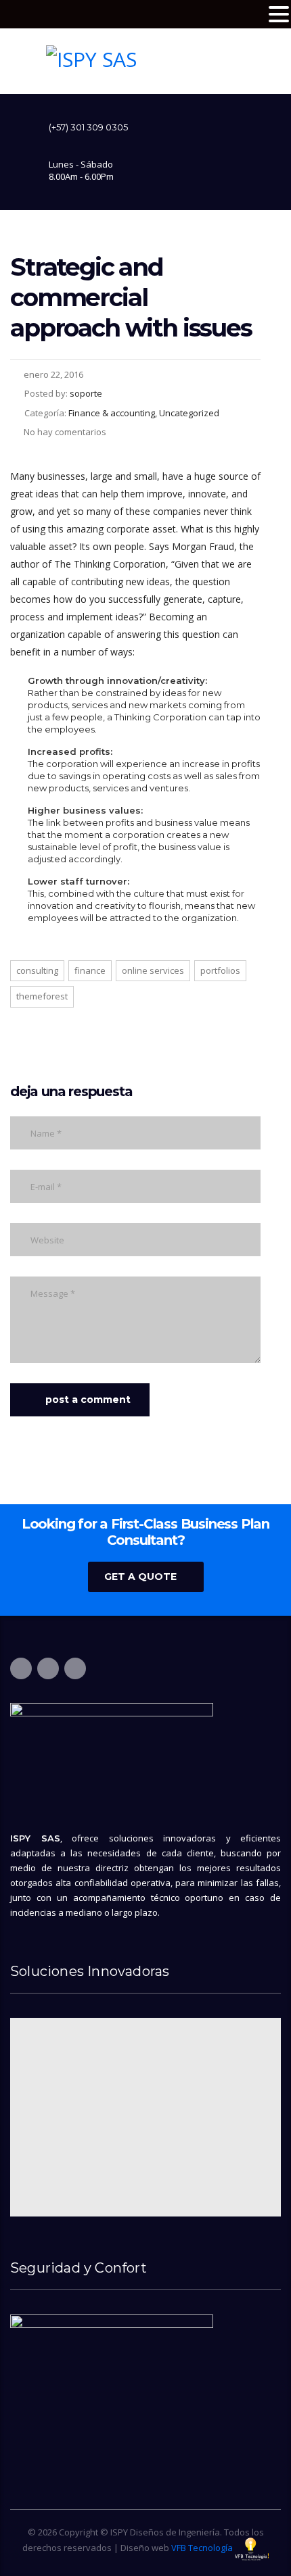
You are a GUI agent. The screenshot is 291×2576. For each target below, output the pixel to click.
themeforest (42, 996)
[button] (279, 15)
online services (153, 970)
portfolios (220, 970)
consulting (37, 970)
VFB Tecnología (202, 2548)
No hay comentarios (65, 432)
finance (90, 970)
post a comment (88, 1400)
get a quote (140, 1577)
